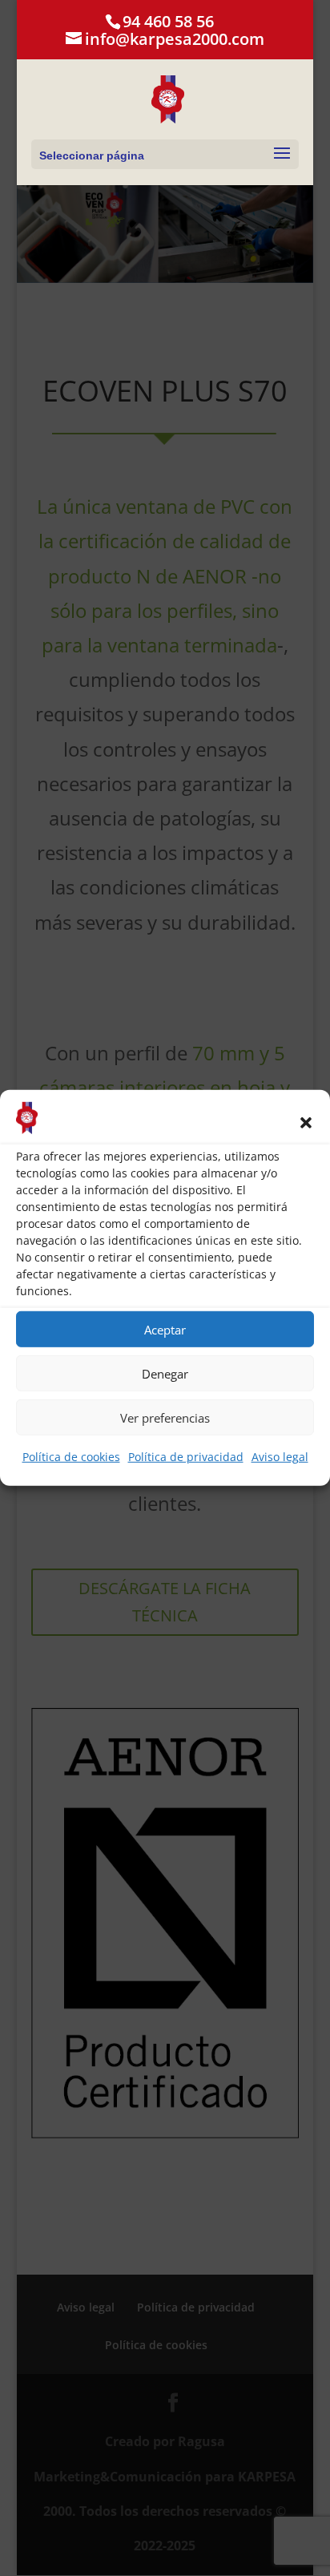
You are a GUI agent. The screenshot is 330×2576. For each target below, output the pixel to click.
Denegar (165, 1374)
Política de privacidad (186, 1457)
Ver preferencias (165, 1418)
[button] (306, 1123)
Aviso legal (280, 1457)
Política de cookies (71, 1457)
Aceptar (165, 1330)
